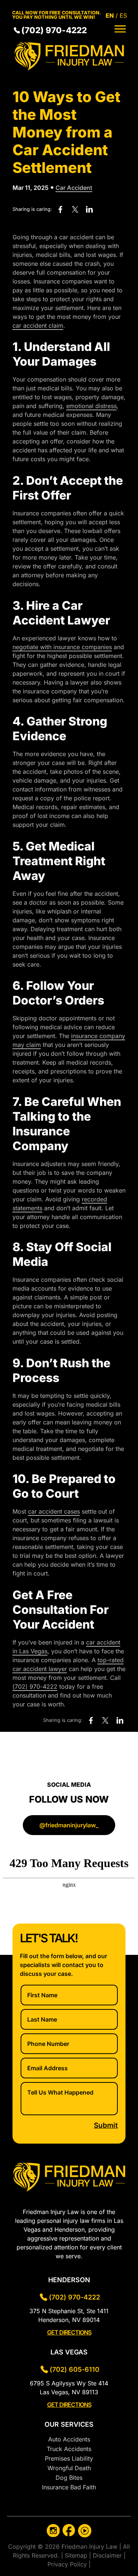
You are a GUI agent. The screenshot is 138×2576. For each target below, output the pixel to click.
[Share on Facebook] (61, 210)
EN (110, 15)
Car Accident (74, 188)
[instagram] (53, 2532)
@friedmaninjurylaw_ (69, 1825)
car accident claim (38, 326)
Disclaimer (108, 2555)
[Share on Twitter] (75, 210)
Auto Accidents (69, 2439)
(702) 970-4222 (54, 30)
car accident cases (54, 1511)
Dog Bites (69, 2478)
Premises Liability (69, 2458)
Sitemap (77, 2555)
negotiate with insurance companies (62, 647)
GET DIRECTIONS (69, 2332)
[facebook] (69, 2532)
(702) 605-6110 (75, 2369)
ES (123, 15)
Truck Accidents (69, 2449)
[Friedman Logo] (69, 69)
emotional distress (91, 406)
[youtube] (85, 2532)
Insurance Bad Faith (69, 2487)
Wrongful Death (69, 2468)
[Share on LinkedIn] (89, 210)
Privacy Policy (68, 2564)
